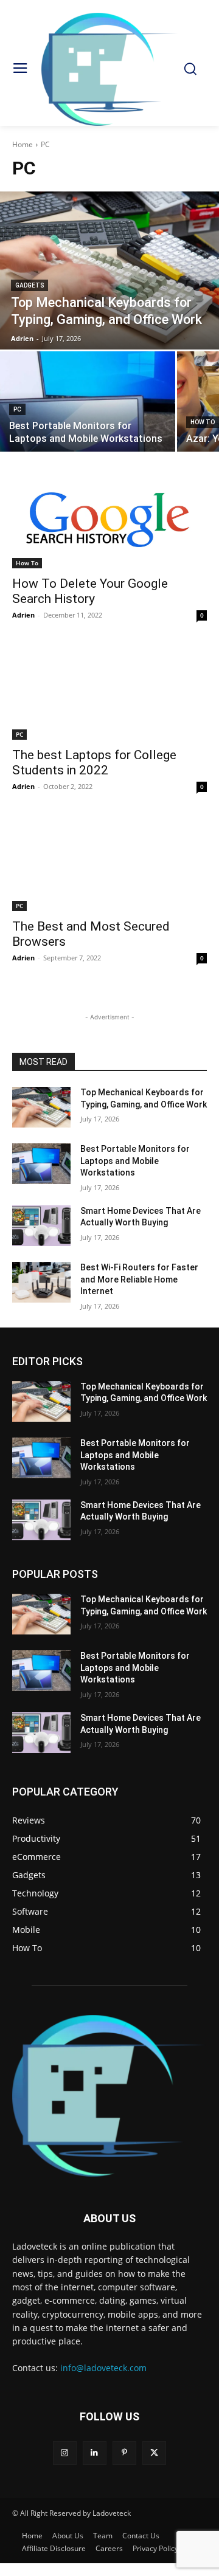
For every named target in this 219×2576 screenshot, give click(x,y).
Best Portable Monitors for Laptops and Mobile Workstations (135, 1161)
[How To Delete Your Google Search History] (109, 520)
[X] (154, 2453)
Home (23, 144)
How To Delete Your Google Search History (90, 591)
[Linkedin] (95, 2453)
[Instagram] (65, 2453)
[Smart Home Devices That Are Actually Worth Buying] (41, 1226)
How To (203, 422)
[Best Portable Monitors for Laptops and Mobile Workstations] (88, 401)
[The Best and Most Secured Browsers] (109, 863)
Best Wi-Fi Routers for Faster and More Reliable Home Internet (139, 1279)
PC (17, 409)
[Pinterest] (124, 2453)
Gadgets (30, 285)
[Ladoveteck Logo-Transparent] (109, 69)
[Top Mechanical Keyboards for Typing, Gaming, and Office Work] (109, 270)
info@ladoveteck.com (103, 2368)
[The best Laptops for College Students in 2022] (109, 691)
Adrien (23, 615)
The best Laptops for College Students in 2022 (94, 763)
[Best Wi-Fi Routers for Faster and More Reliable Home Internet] (41, 1282)
